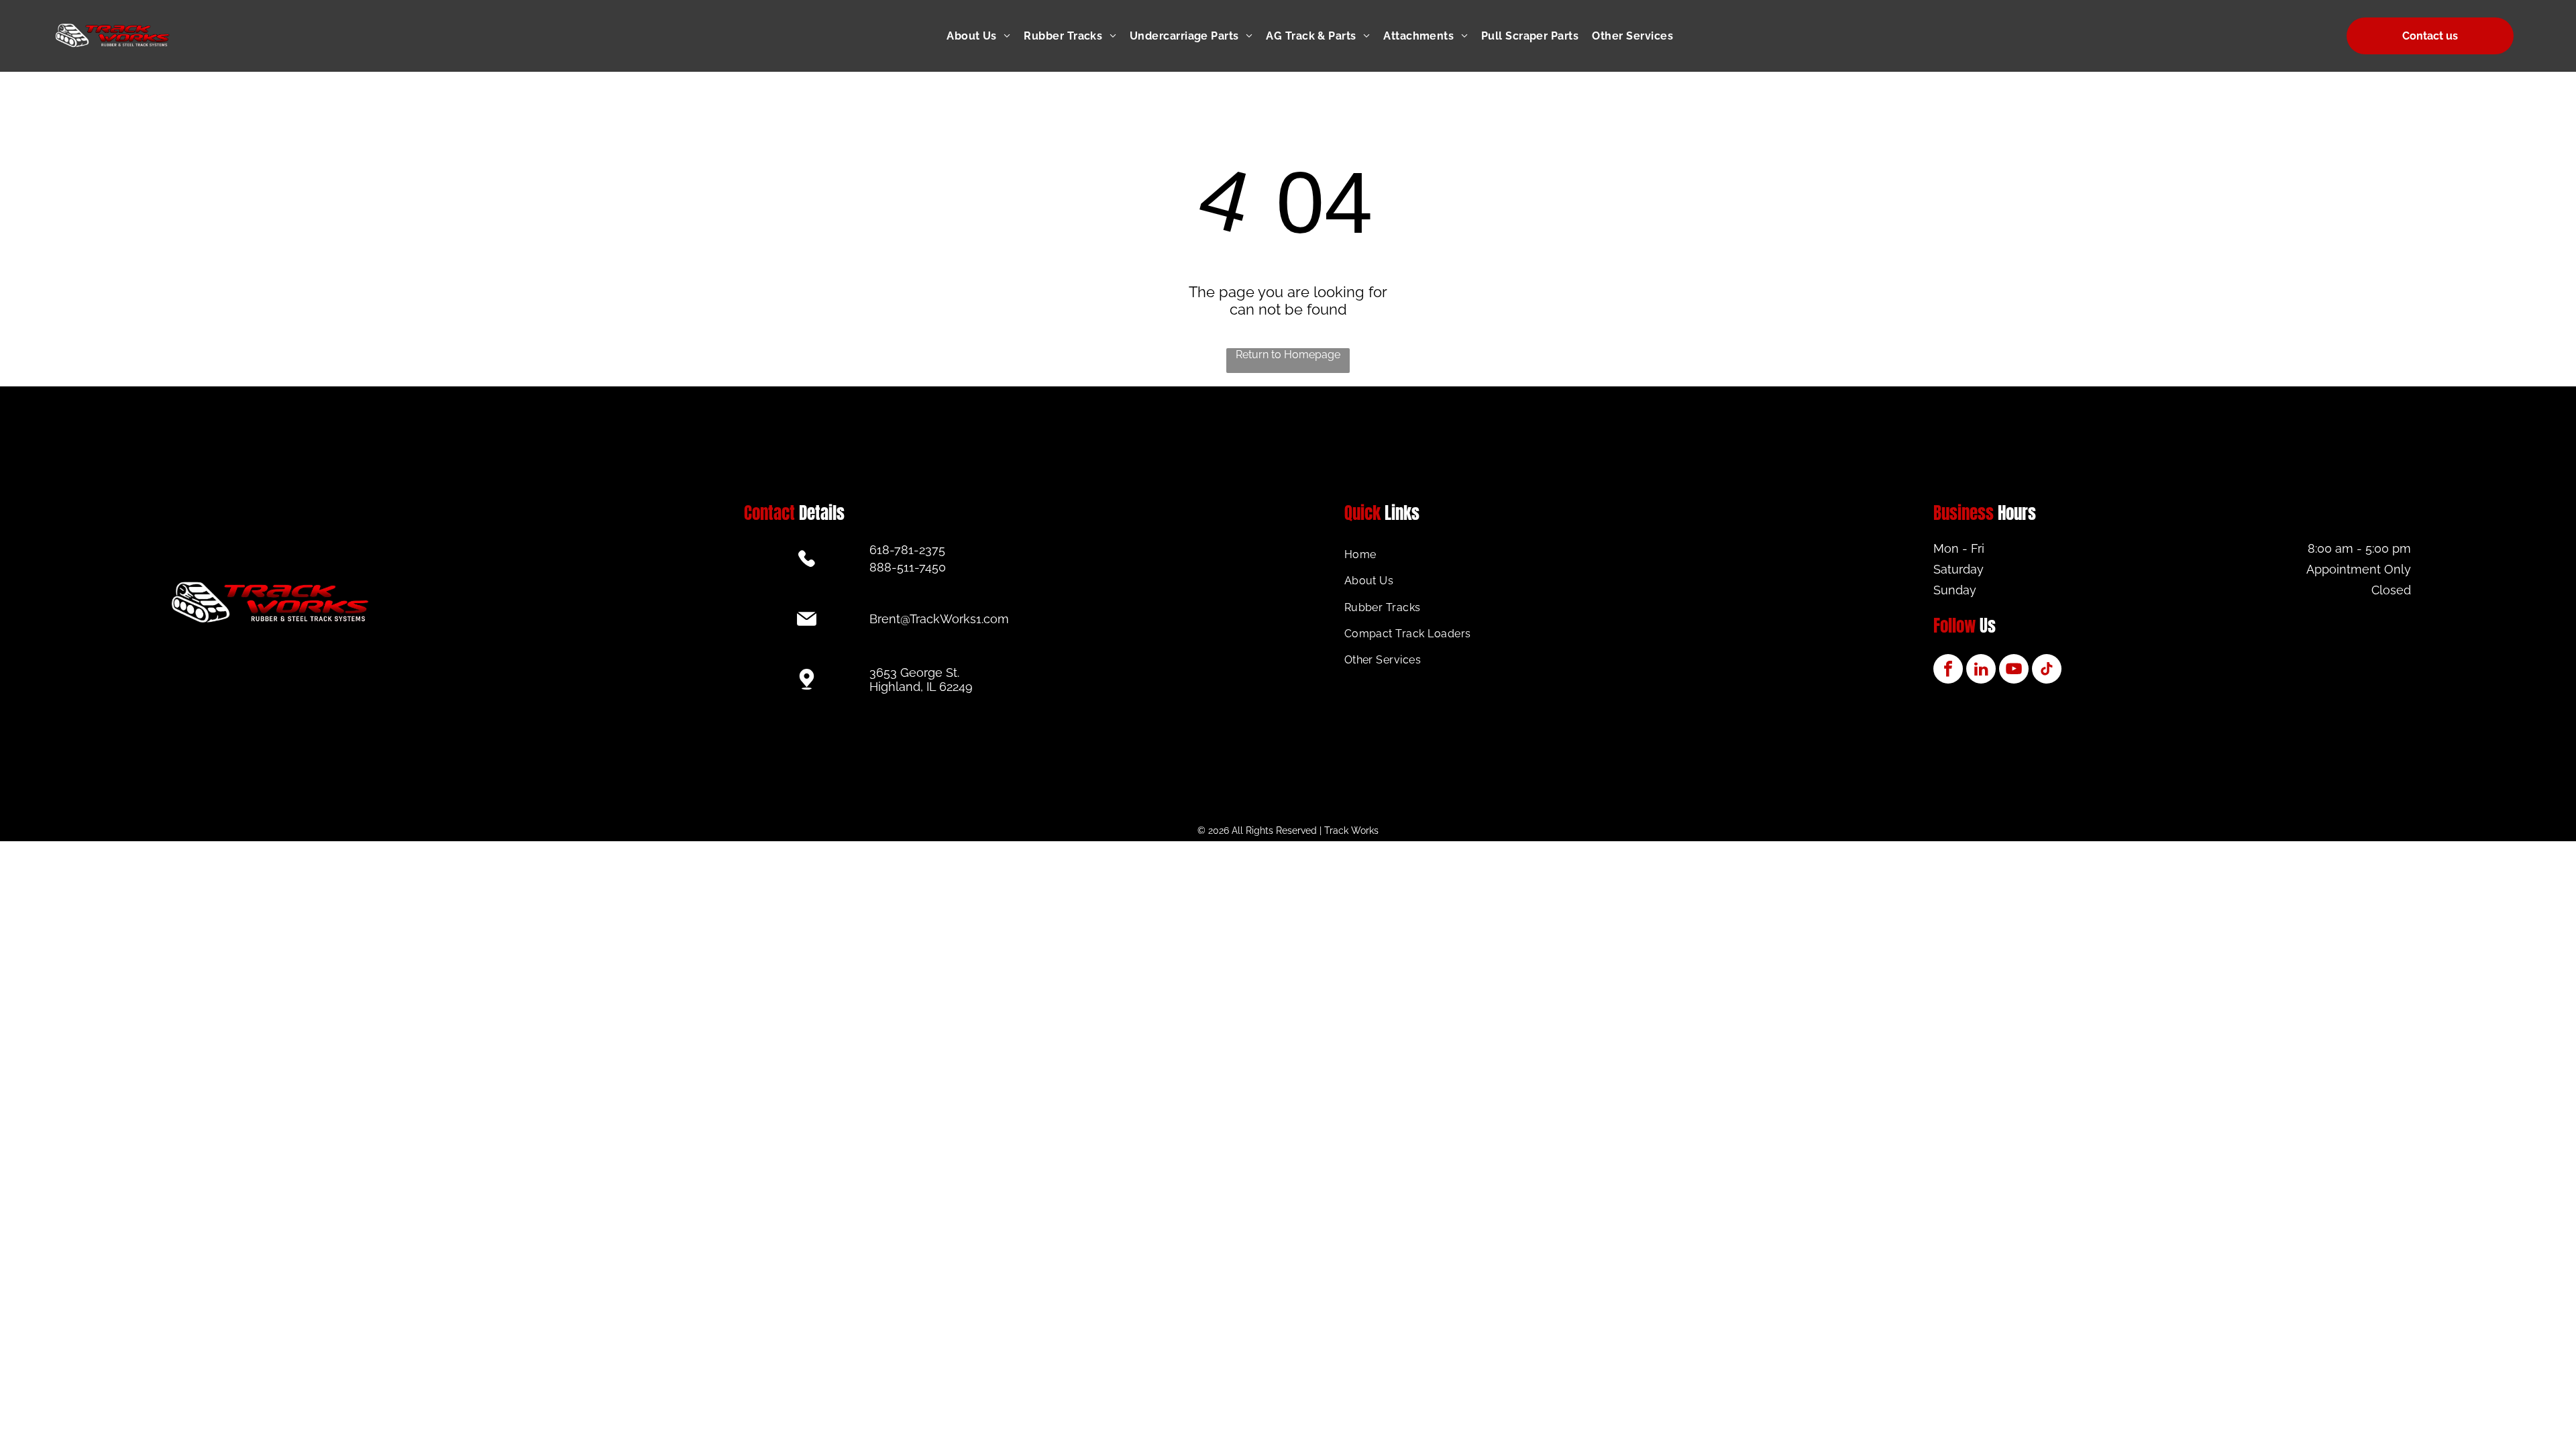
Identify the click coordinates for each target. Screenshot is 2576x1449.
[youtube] (2014, 670)
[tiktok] (2047, 670)
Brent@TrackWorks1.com (939, 619)
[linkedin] (1981, 670)
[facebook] (1948, 670)
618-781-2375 (907, 550)
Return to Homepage (1288, 355)
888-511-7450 (908, 567)
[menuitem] (985, 36)
